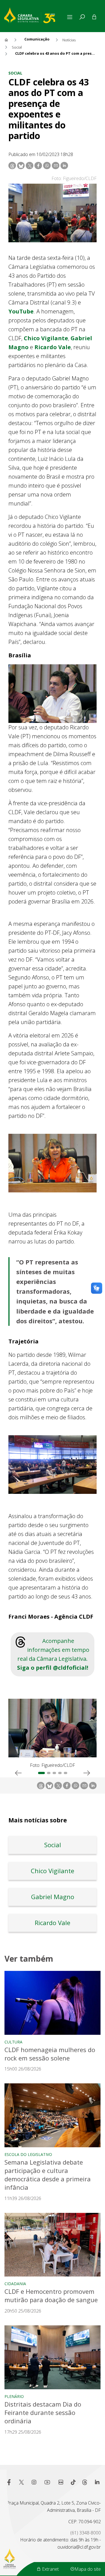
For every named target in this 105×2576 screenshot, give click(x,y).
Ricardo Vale (53, 347)
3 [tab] (54, 1773)
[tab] (82, 17)
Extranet (50, 2569)
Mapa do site (88, 2569)
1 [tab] (41, 1773)
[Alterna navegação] (71, 17)
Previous (18, 1773)
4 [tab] (60, 1773)
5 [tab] (66, 1773)
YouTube (21, 311)
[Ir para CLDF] (35, 15)
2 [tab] (49, 1773)
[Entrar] (94, 17)
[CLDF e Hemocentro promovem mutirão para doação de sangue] (53, 2245)
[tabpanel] (53, 1734)
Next (87, 1773)
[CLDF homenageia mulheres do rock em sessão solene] (53, 2003)
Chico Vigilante (46, 338)
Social (15, 73)
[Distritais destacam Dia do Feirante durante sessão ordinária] (53, 2357)
